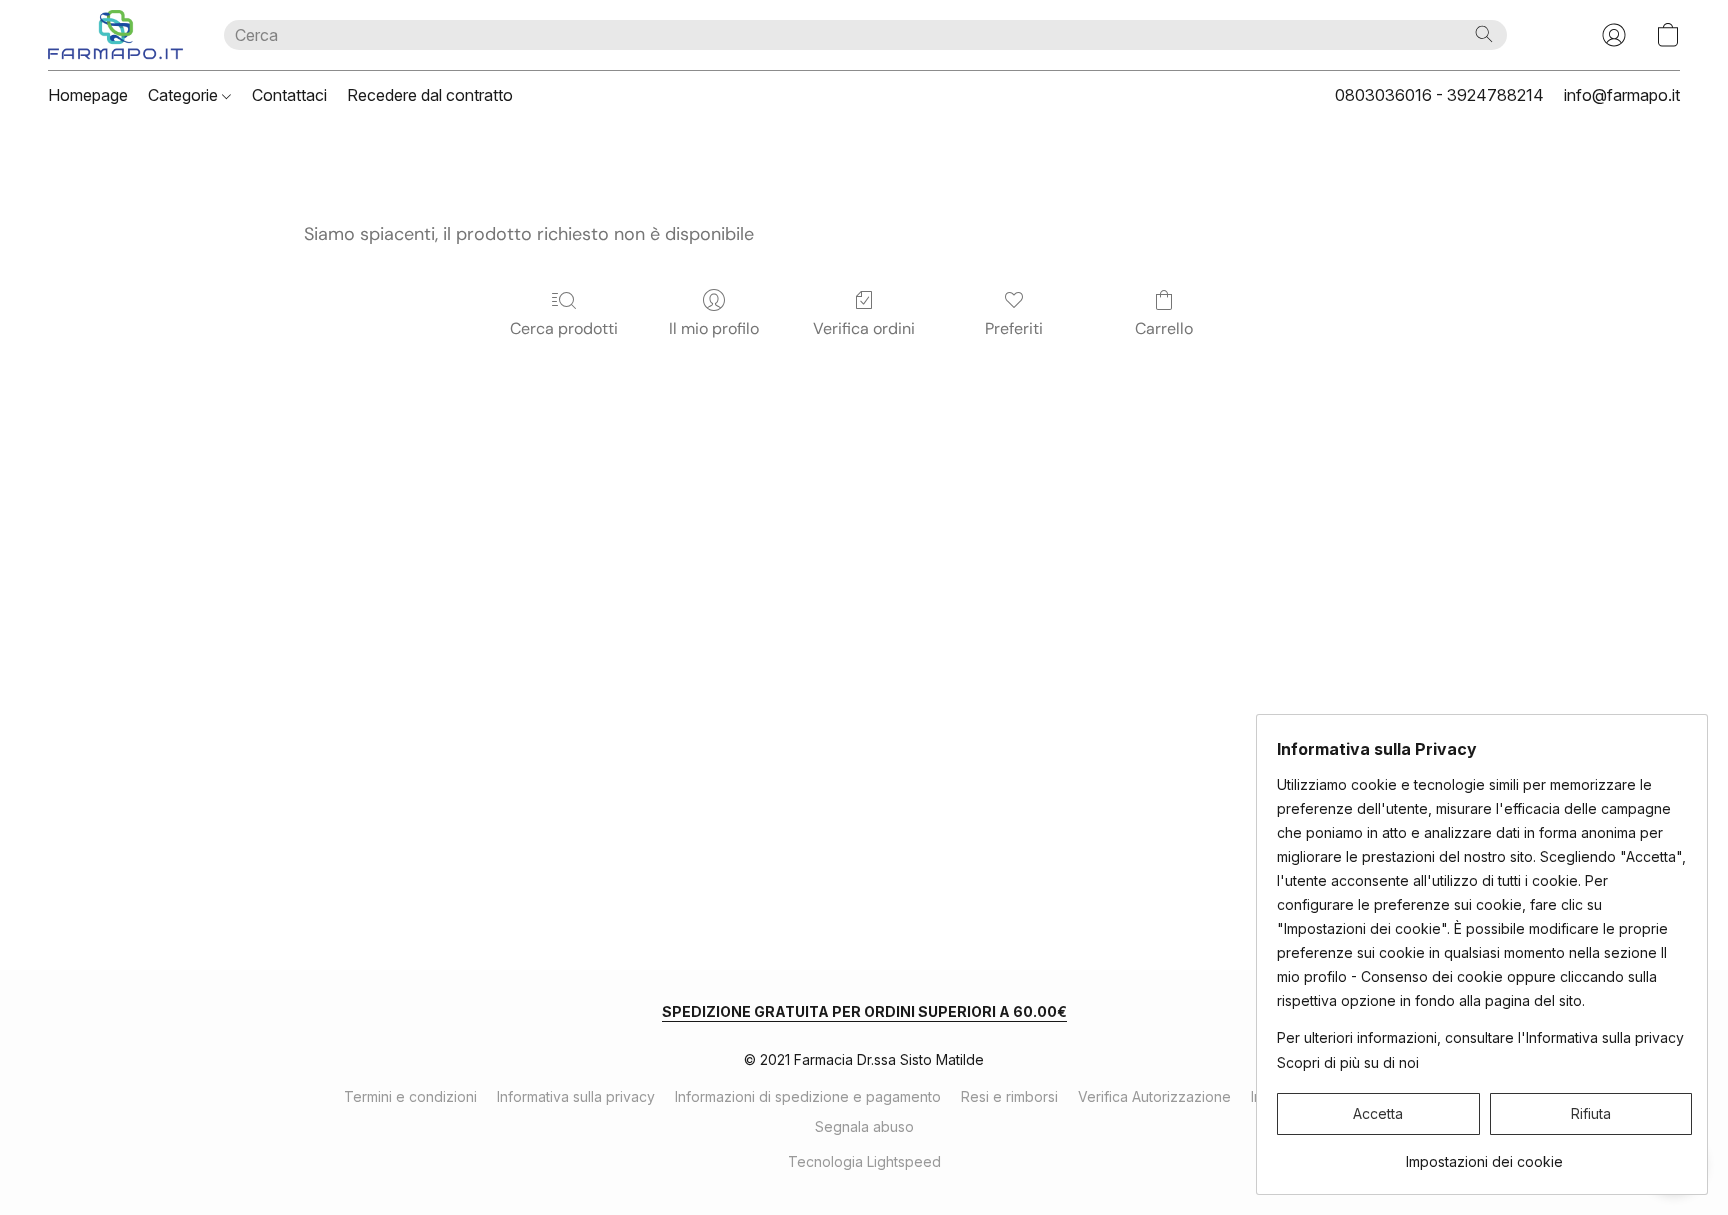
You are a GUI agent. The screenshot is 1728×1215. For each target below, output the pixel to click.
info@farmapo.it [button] (1622, 95)
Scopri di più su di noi (1348, 1062)
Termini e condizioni (410, 1096)
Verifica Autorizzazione (1154, 1096)
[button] (116, 35)
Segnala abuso (864, 1126)
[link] (1484, 1154)
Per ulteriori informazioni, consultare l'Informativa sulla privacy (1480, 1037)
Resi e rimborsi (1009, 1096)
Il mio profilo (714, 328)
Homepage (88, 95)
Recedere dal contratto (430, 95)
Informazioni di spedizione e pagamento (808, 1096)
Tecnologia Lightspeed (864, 1161)
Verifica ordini (864, 328)
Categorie (185, 95)
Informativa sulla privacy (576, 1096)
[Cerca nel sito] (1484, 34)
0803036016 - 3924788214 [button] (1439, 95)
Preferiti (1014, 328)
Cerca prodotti (564, 328)
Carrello (1164, 328)
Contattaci (289, 95)
